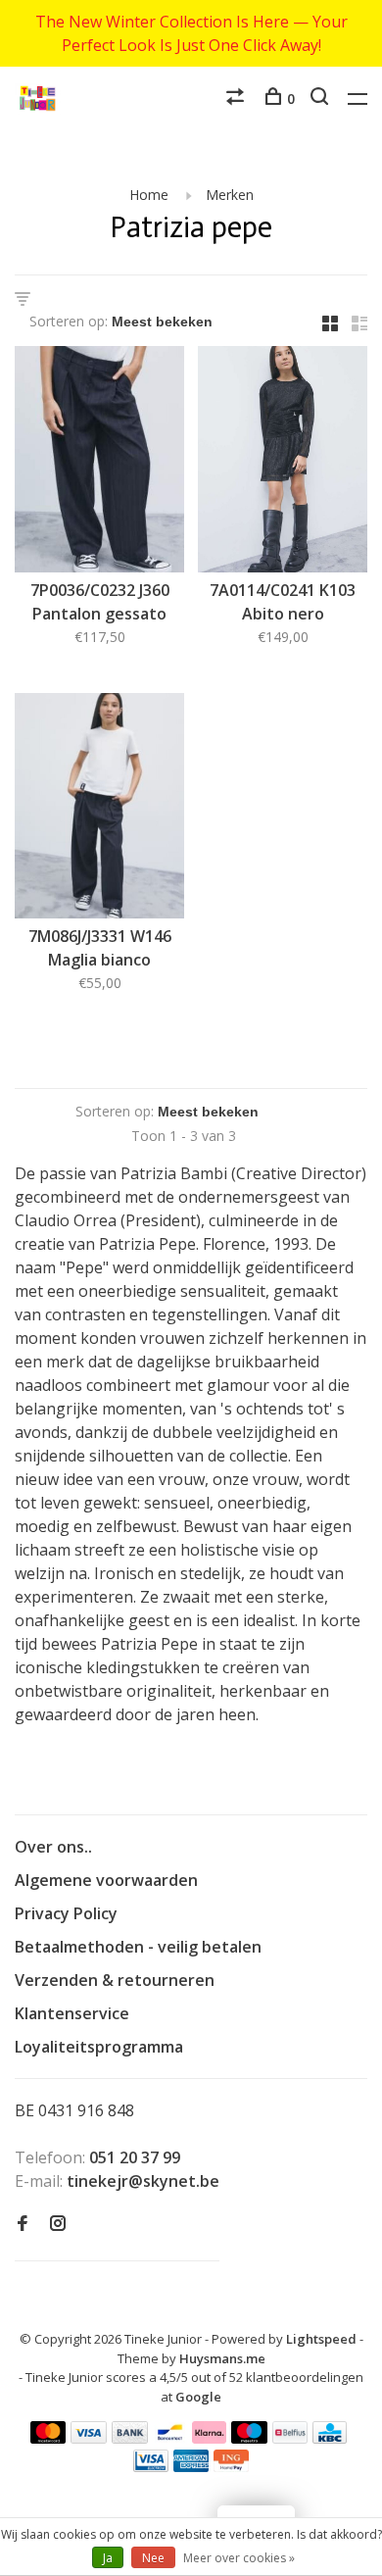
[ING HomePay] (231, 2466)
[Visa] (89, 2438)
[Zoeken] (322, 99)
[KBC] (330, 2438)
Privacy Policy (66, 1913)
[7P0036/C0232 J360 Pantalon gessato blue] (99, 462)
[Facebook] (23, 2224)
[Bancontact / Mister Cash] (170, 2438)
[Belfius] (290, 2438)
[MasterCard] (48, 2438)
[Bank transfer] (130, 2438)
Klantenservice (72, 2013)
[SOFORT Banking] (209, 2438)
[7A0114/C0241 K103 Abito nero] (283, 462)
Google (198, 2397)
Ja (108, 2558)
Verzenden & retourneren (115, 1980)
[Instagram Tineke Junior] (58, 2224)
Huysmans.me (222, 2358)
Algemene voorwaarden (106, 1880)
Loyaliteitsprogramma (99, 2047)
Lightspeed (321, 2339)
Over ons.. (53, 1847)
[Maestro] (249, 2438)
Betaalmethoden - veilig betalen (138, 1947)
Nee (153, 2558)
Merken (230, 195)
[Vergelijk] (238, 99)
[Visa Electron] (151, 2466)
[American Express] (191, 2466)
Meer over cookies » (239, 2558)
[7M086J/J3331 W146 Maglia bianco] (99, 809)
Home (149, 195)
